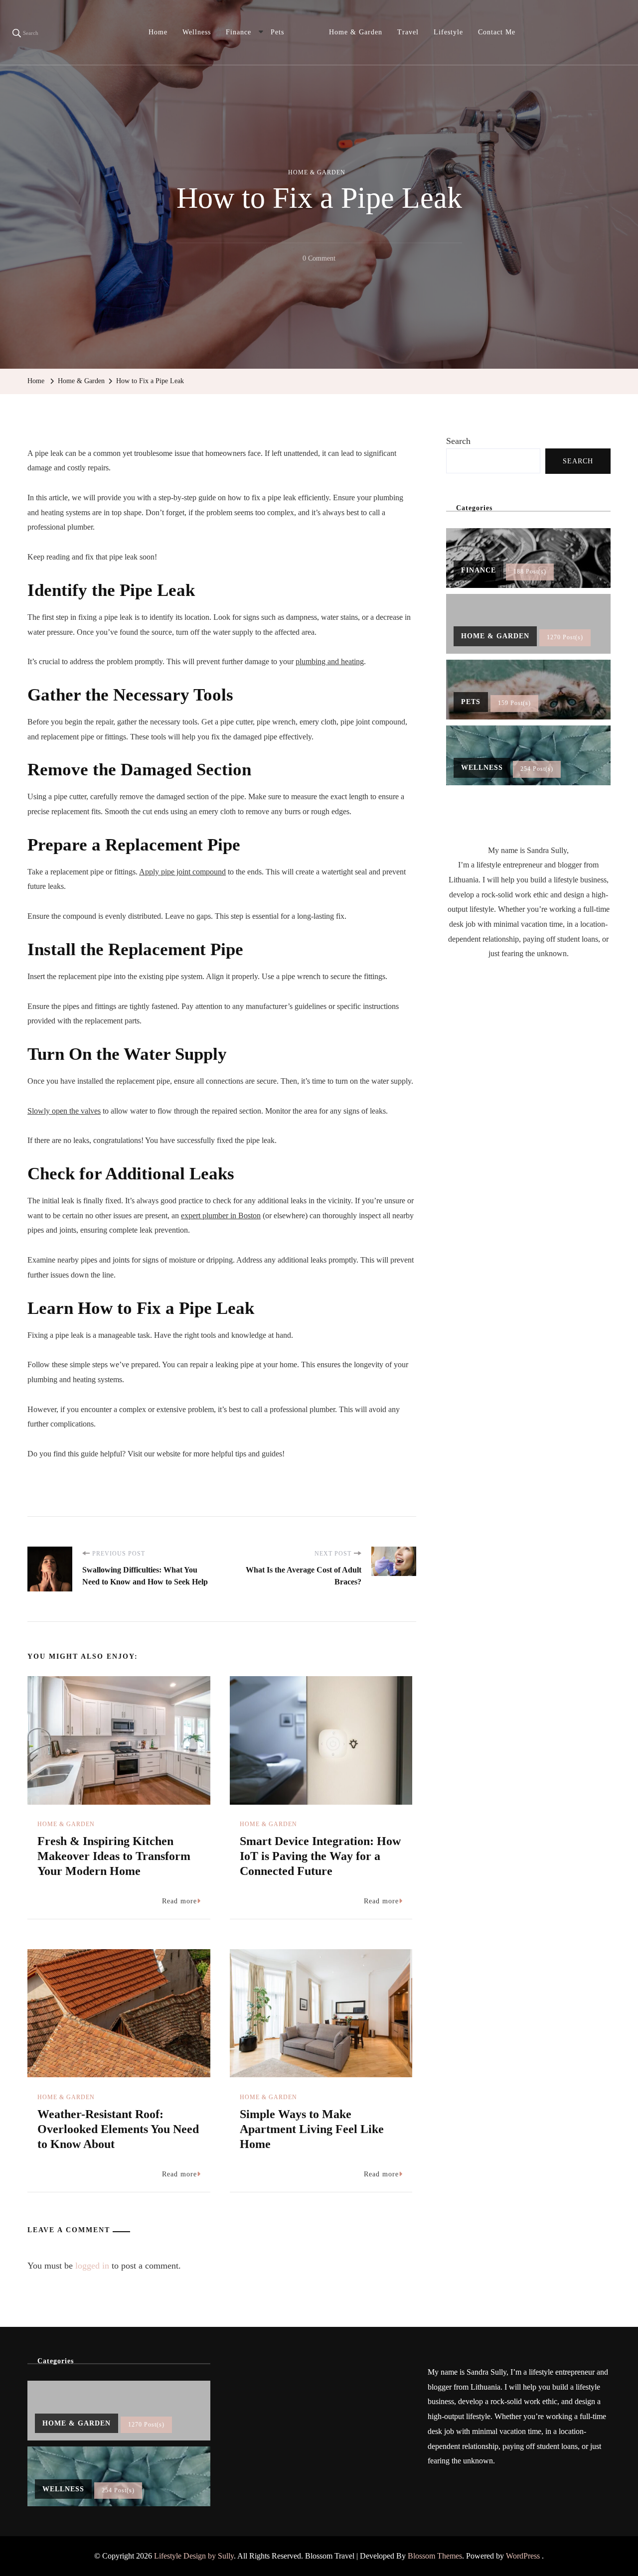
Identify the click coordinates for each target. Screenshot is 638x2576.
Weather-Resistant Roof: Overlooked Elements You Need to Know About (118, 2129)
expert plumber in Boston (221, 1216)
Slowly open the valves (64, 1111)
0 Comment (319, 260)
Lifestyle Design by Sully (194, 2556)
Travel (408, 32)
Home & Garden (356, 32)
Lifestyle (448, 32)
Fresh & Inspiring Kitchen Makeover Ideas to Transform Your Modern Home (114, 1856)
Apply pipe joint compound (182, 872)
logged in (92, 2266)
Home (158, 32)
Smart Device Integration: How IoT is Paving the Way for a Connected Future (320, 1856)
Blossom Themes (435, 2556)
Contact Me (497, 32)
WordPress (523, 2556)
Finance (239, 32)
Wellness (197, 32)
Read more (179, 1901)
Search (458, 441)
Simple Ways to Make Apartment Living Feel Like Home (312, 2129)
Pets (277, 32)
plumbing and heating (330, 661)
